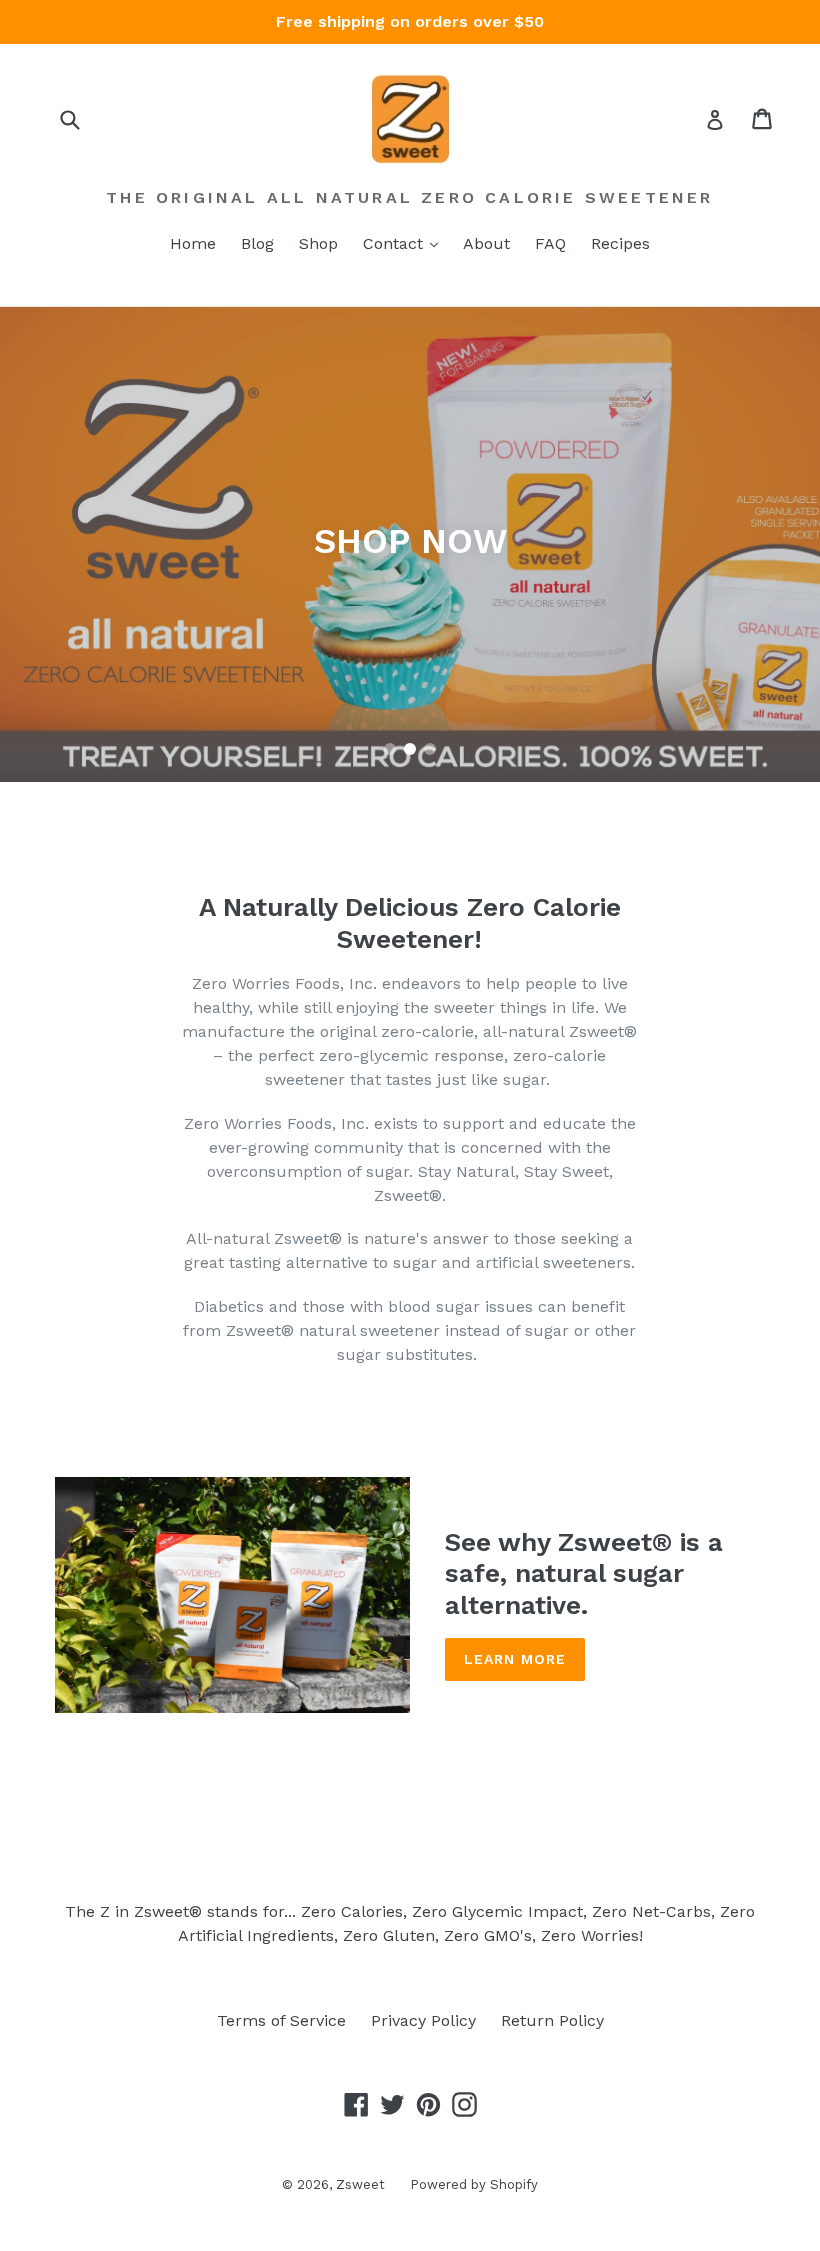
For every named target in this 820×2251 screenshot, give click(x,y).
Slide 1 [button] (390, 749)
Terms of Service (281, 2020)
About (486, 243)
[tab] (390, 749)
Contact (395, 243)
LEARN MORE (515, 1659)
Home (193, 243)
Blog (257, 243)
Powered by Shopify (474, 2184)
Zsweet (360, 2184)
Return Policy (552, 2020)
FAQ (550, 243)
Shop (318, 243)
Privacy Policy (423, 2020)
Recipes (620, 243)
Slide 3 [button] (430, 749)
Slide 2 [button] (410, 749)
